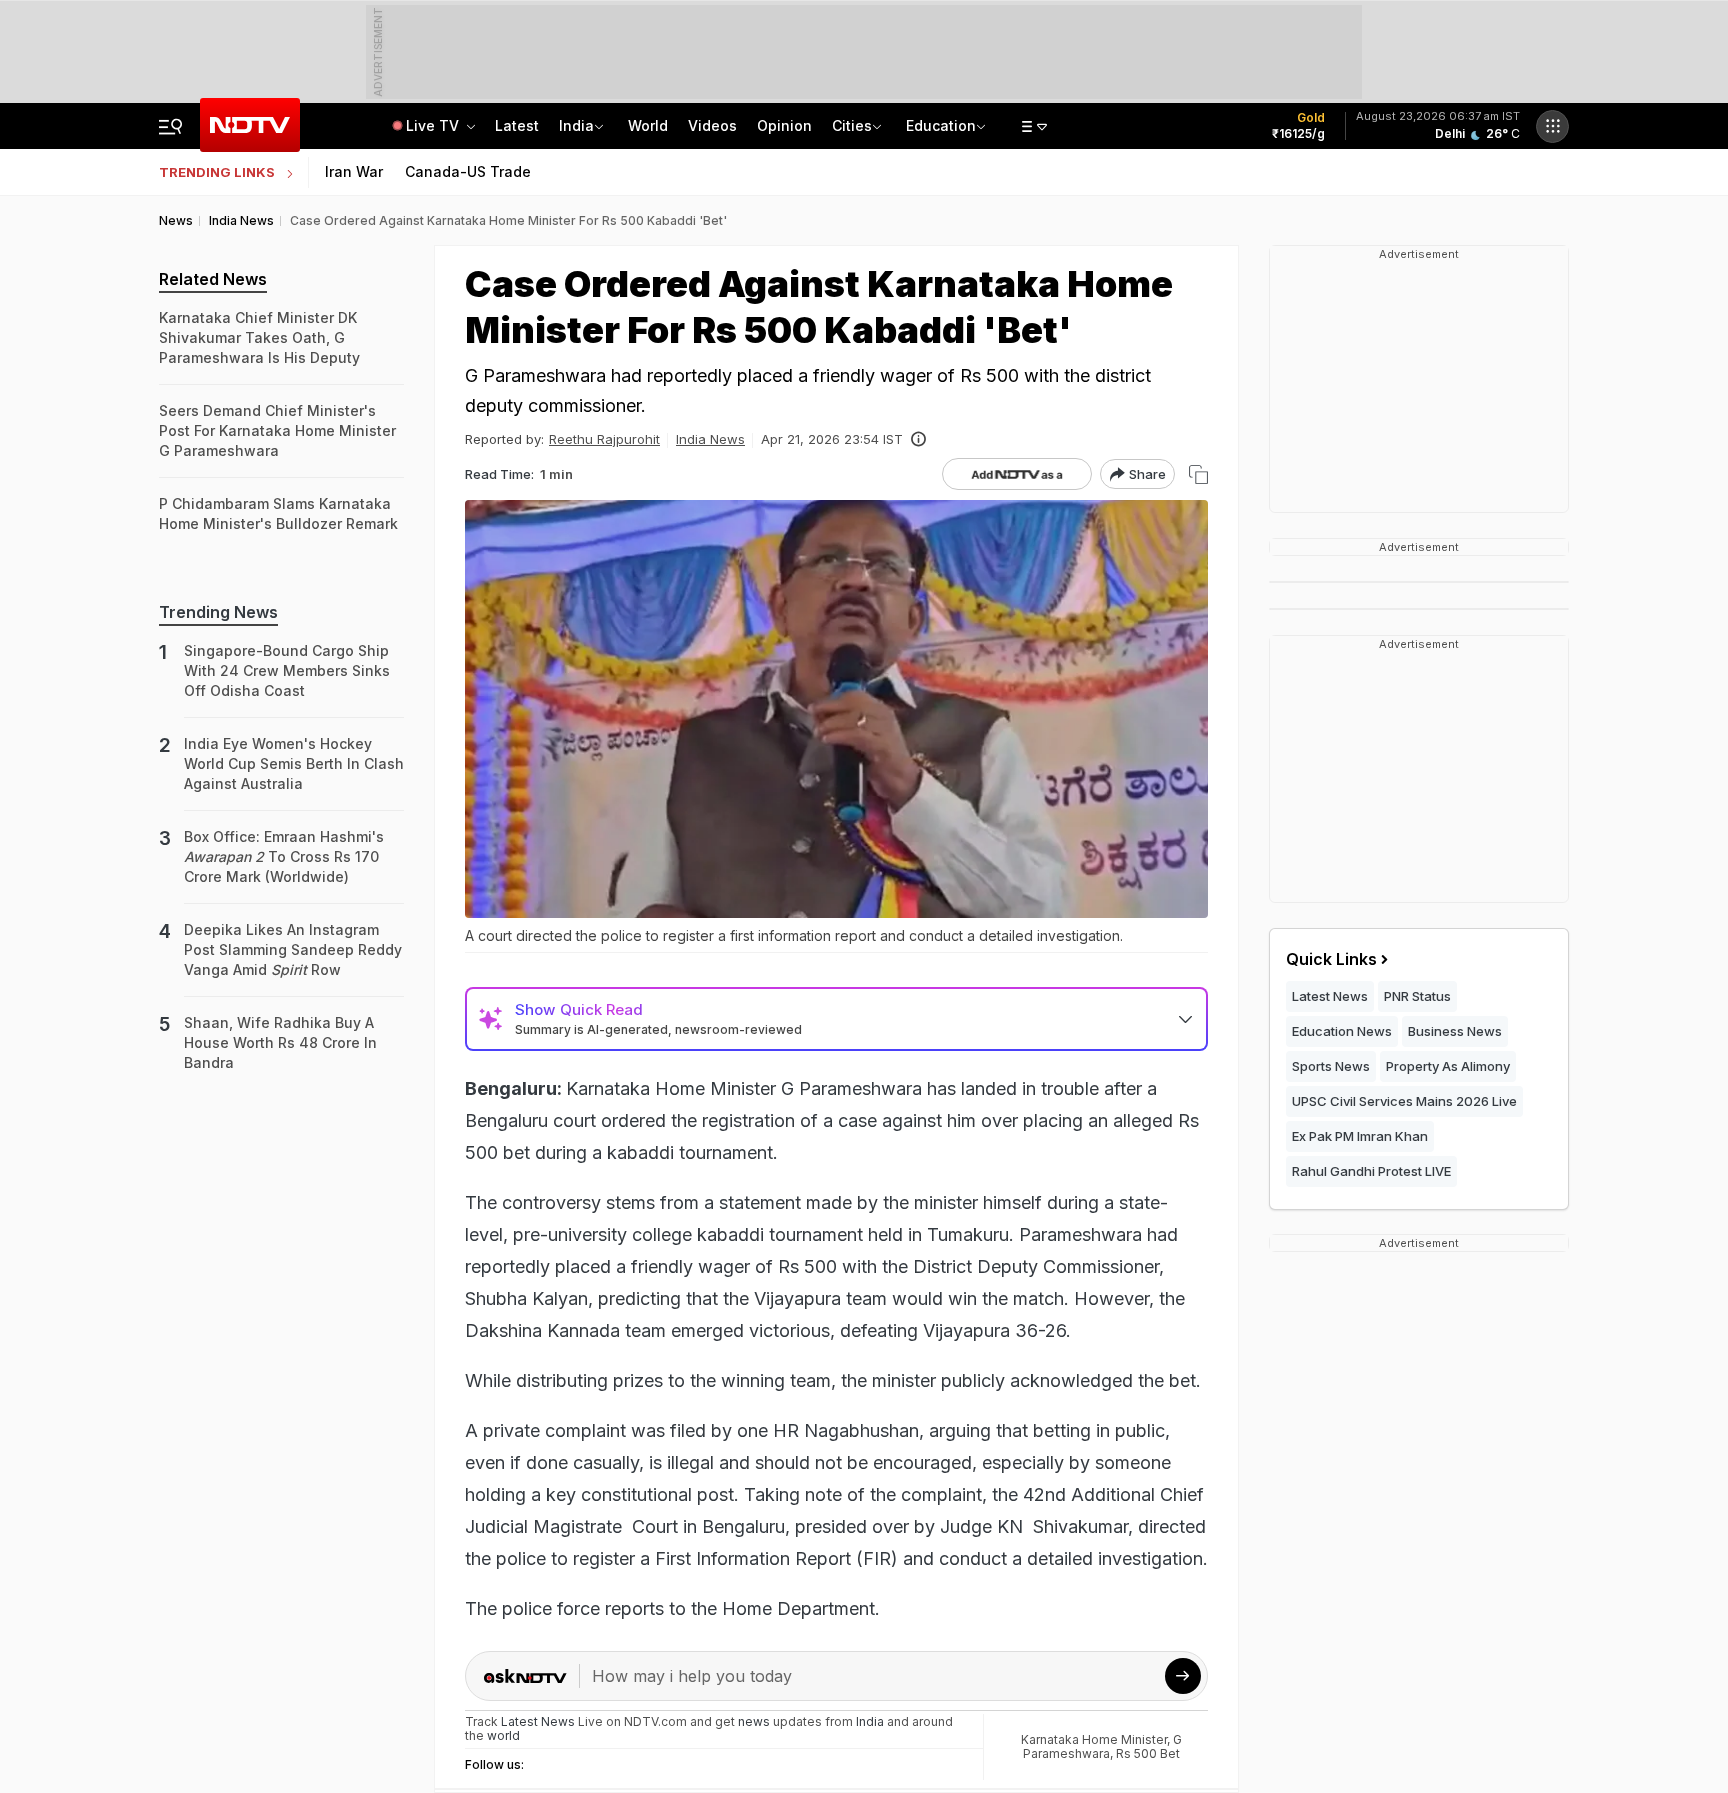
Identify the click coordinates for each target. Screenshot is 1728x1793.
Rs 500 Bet (1148, 1753)
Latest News (1330, 996)
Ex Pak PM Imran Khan (1360, 1136)
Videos (712, 125)
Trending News (218, 612)
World (648, 125)
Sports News (1331, 1066)
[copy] (1198, 474)
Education (941, 125)
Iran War (354, 171)
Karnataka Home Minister (1094, 1739)
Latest (517, 125)
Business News (1455, 1031)
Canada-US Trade (468, 171)
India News (710, 439)
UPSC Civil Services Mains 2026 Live (1404, 1101)
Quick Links (1331, 959)
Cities (852, 125)
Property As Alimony (1448, 1066)
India (576, 125)
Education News (1342, 1031)
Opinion (784, 125)
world (503, 1735)
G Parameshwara (1102, 1746)
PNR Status (1417, 996)
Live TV (434, 125)
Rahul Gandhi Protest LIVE (1371, 1171)
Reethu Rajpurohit (604, 439)
